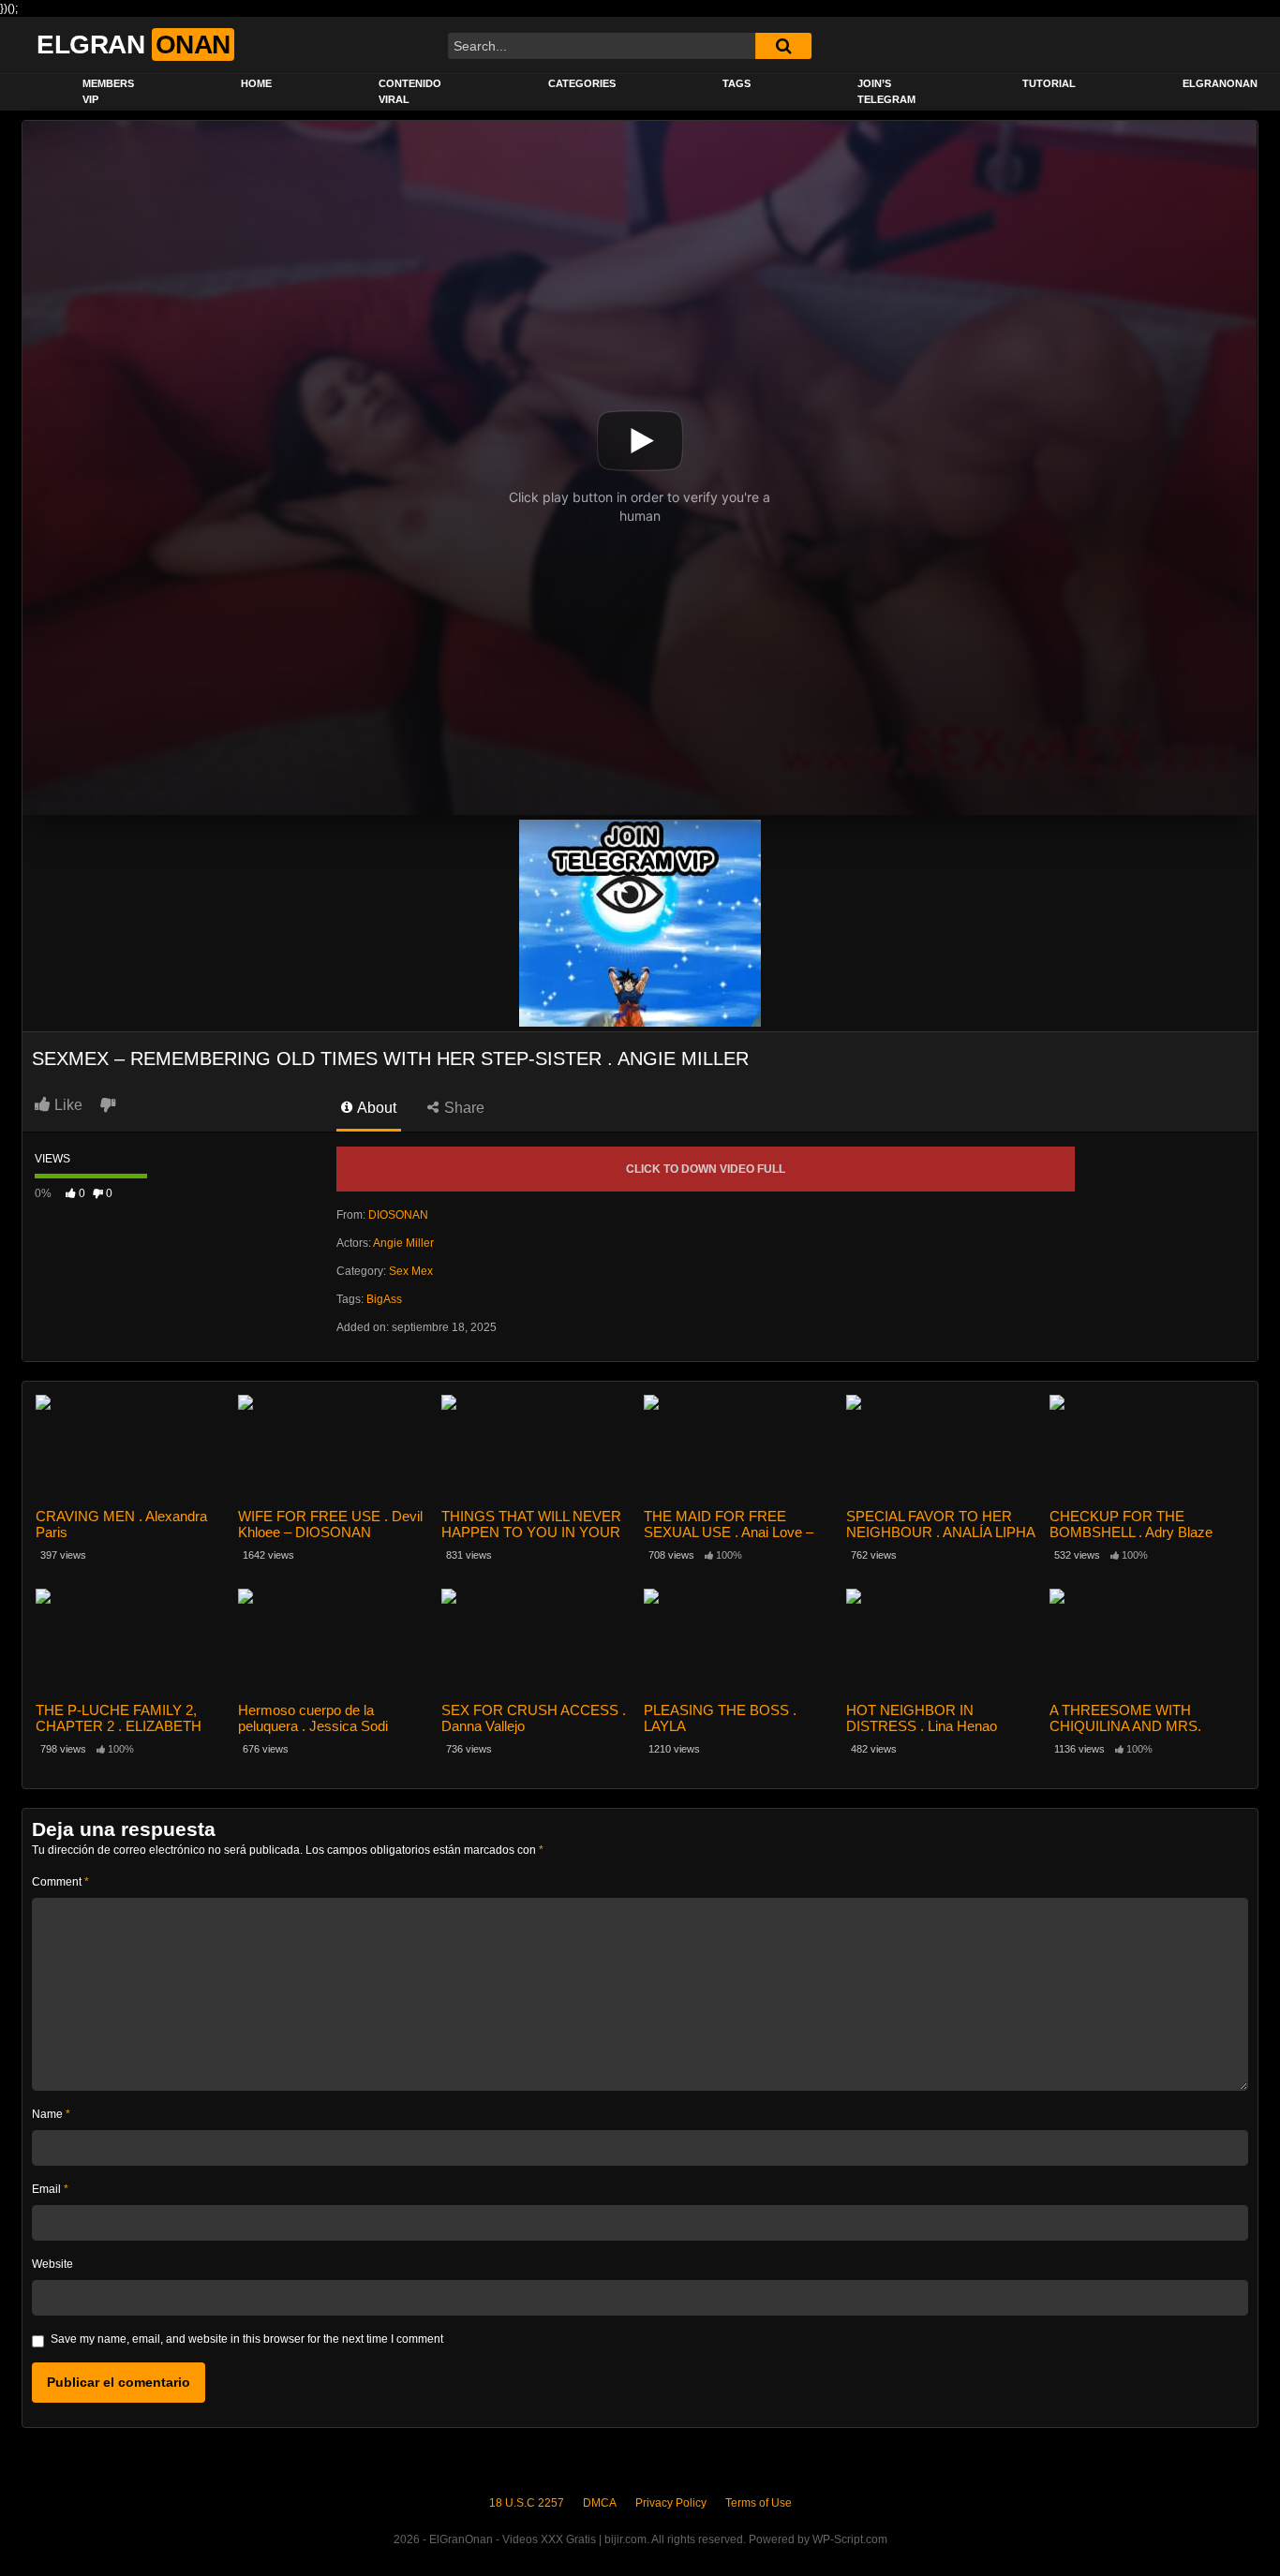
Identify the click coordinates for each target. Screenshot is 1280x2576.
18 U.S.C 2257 (527, 2503)
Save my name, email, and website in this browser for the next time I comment (247, 2339)
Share (462, 1108)
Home (256, 83)
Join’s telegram (886, 91)
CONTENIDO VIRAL (410, 91)
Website (52, 2264)
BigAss (384, 1299)
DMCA (600, 2503)
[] (783, 46)
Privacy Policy (671, 2503)
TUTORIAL (1049, 83)
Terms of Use (759, 2503)
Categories (582, 83)
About (375, 1108)
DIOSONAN (398, 1215)
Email (50, 2189)
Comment (60, 1882)
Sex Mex (411, 1271)
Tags (737, 83)
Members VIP (108, 91)
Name (51, 2114)
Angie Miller (403, 1243)
